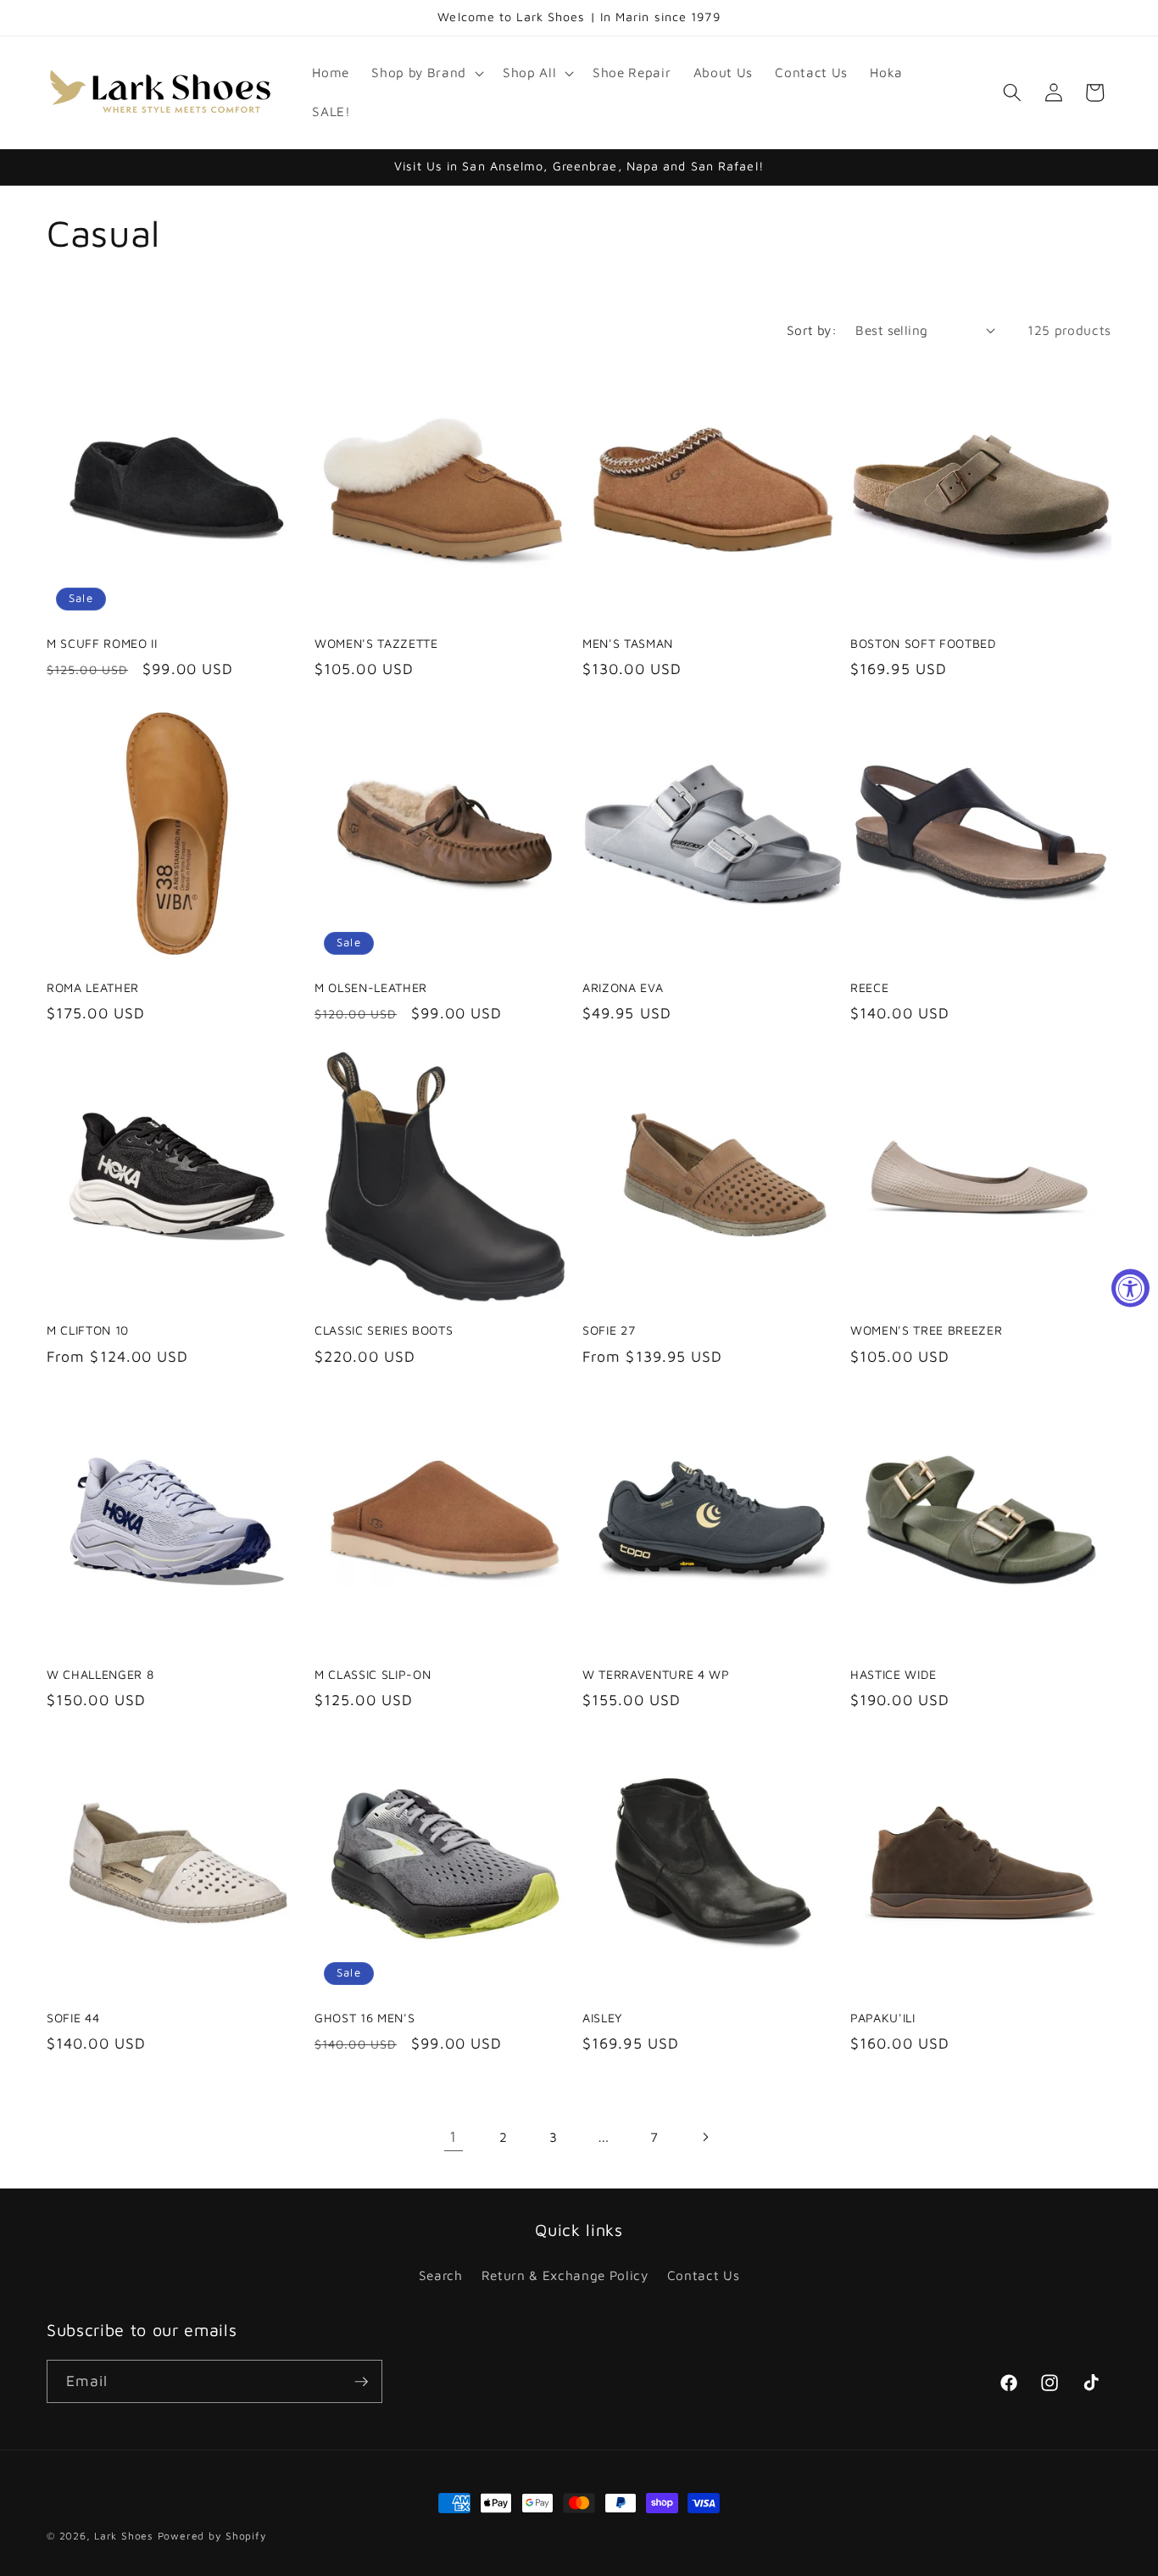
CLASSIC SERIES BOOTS (384, 1330)
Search (441, 2275)
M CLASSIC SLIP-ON (373, 1674)
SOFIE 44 (73, 2018)
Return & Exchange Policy (565, 2275)
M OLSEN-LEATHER (371, 987)
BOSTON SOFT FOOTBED (924, 643)
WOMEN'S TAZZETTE (376, 643)
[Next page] (704, 2137)
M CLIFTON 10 (88, 1330)
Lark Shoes (124, 2536)
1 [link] (453, 2136)
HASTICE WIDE (894, 1674)
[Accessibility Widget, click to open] (1130, 1288)
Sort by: (812, 330)
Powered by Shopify (212, 2536)
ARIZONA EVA (623, 987)
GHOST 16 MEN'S (365, 2018)
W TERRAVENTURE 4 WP (656, 1674)
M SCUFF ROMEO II (102, 643)
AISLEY (603, 2018)
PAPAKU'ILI (883, 2018)
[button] (426, 73)
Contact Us (704, 2275)
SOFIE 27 (609, 1330)
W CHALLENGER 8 (100, 1674)
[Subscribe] (361, 2382)
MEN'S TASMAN (628, 643)
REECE (869, 987)
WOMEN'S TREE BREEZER (926, 1330)
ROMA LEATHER (93, 987)
